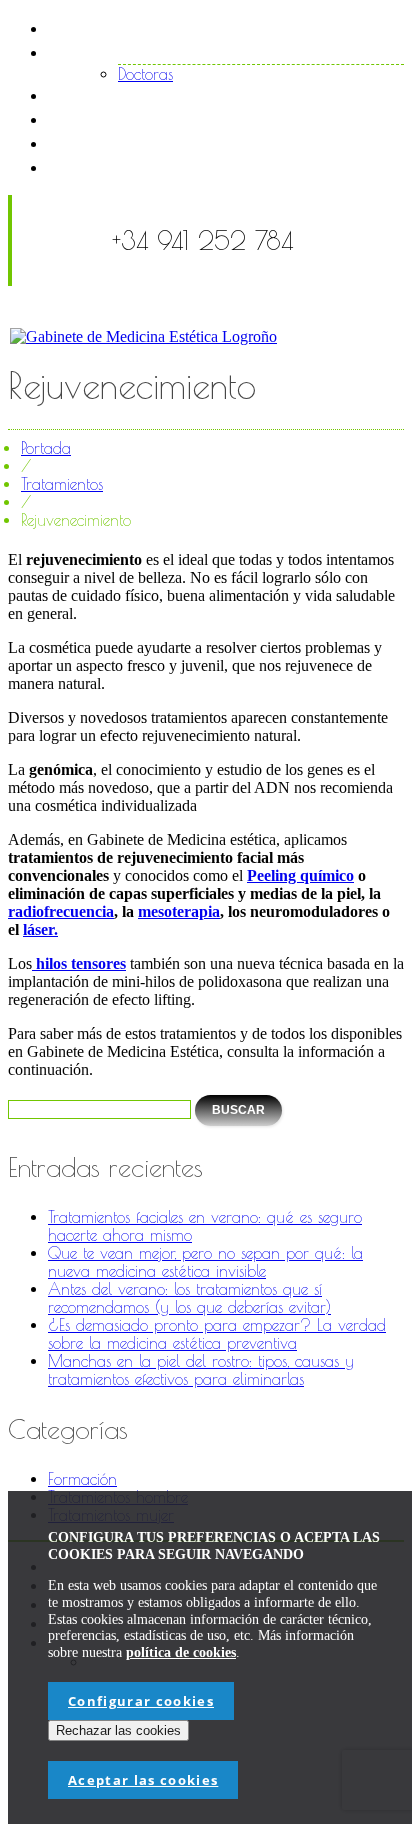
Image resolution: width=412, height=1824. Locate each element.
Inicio (98, 27)
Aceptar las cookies (143, 1780)
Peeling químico (300, 875)
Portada (46, 448)
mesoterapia (179, 911)
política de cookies (181, 1652)
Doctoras (145, 74)
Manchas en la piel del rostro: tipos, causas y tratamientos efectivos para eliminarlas (201, 1370)
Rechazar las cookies (118, 1730)
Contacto (118, 166)
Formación (82, 1479)
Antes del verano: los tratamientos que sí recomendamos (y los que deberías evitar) (189, 1298)
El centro (114, 51)
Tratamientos (130, 94)
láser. (40, 929)
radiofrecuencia (61, 911)
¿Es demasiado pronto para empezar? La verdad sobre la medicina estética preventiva (217, 1334)
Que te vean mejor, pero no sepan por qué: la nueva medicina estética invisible (205, 1262)
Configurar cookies (141, 1701)
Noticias (111, 118)
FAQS (101, 142)
